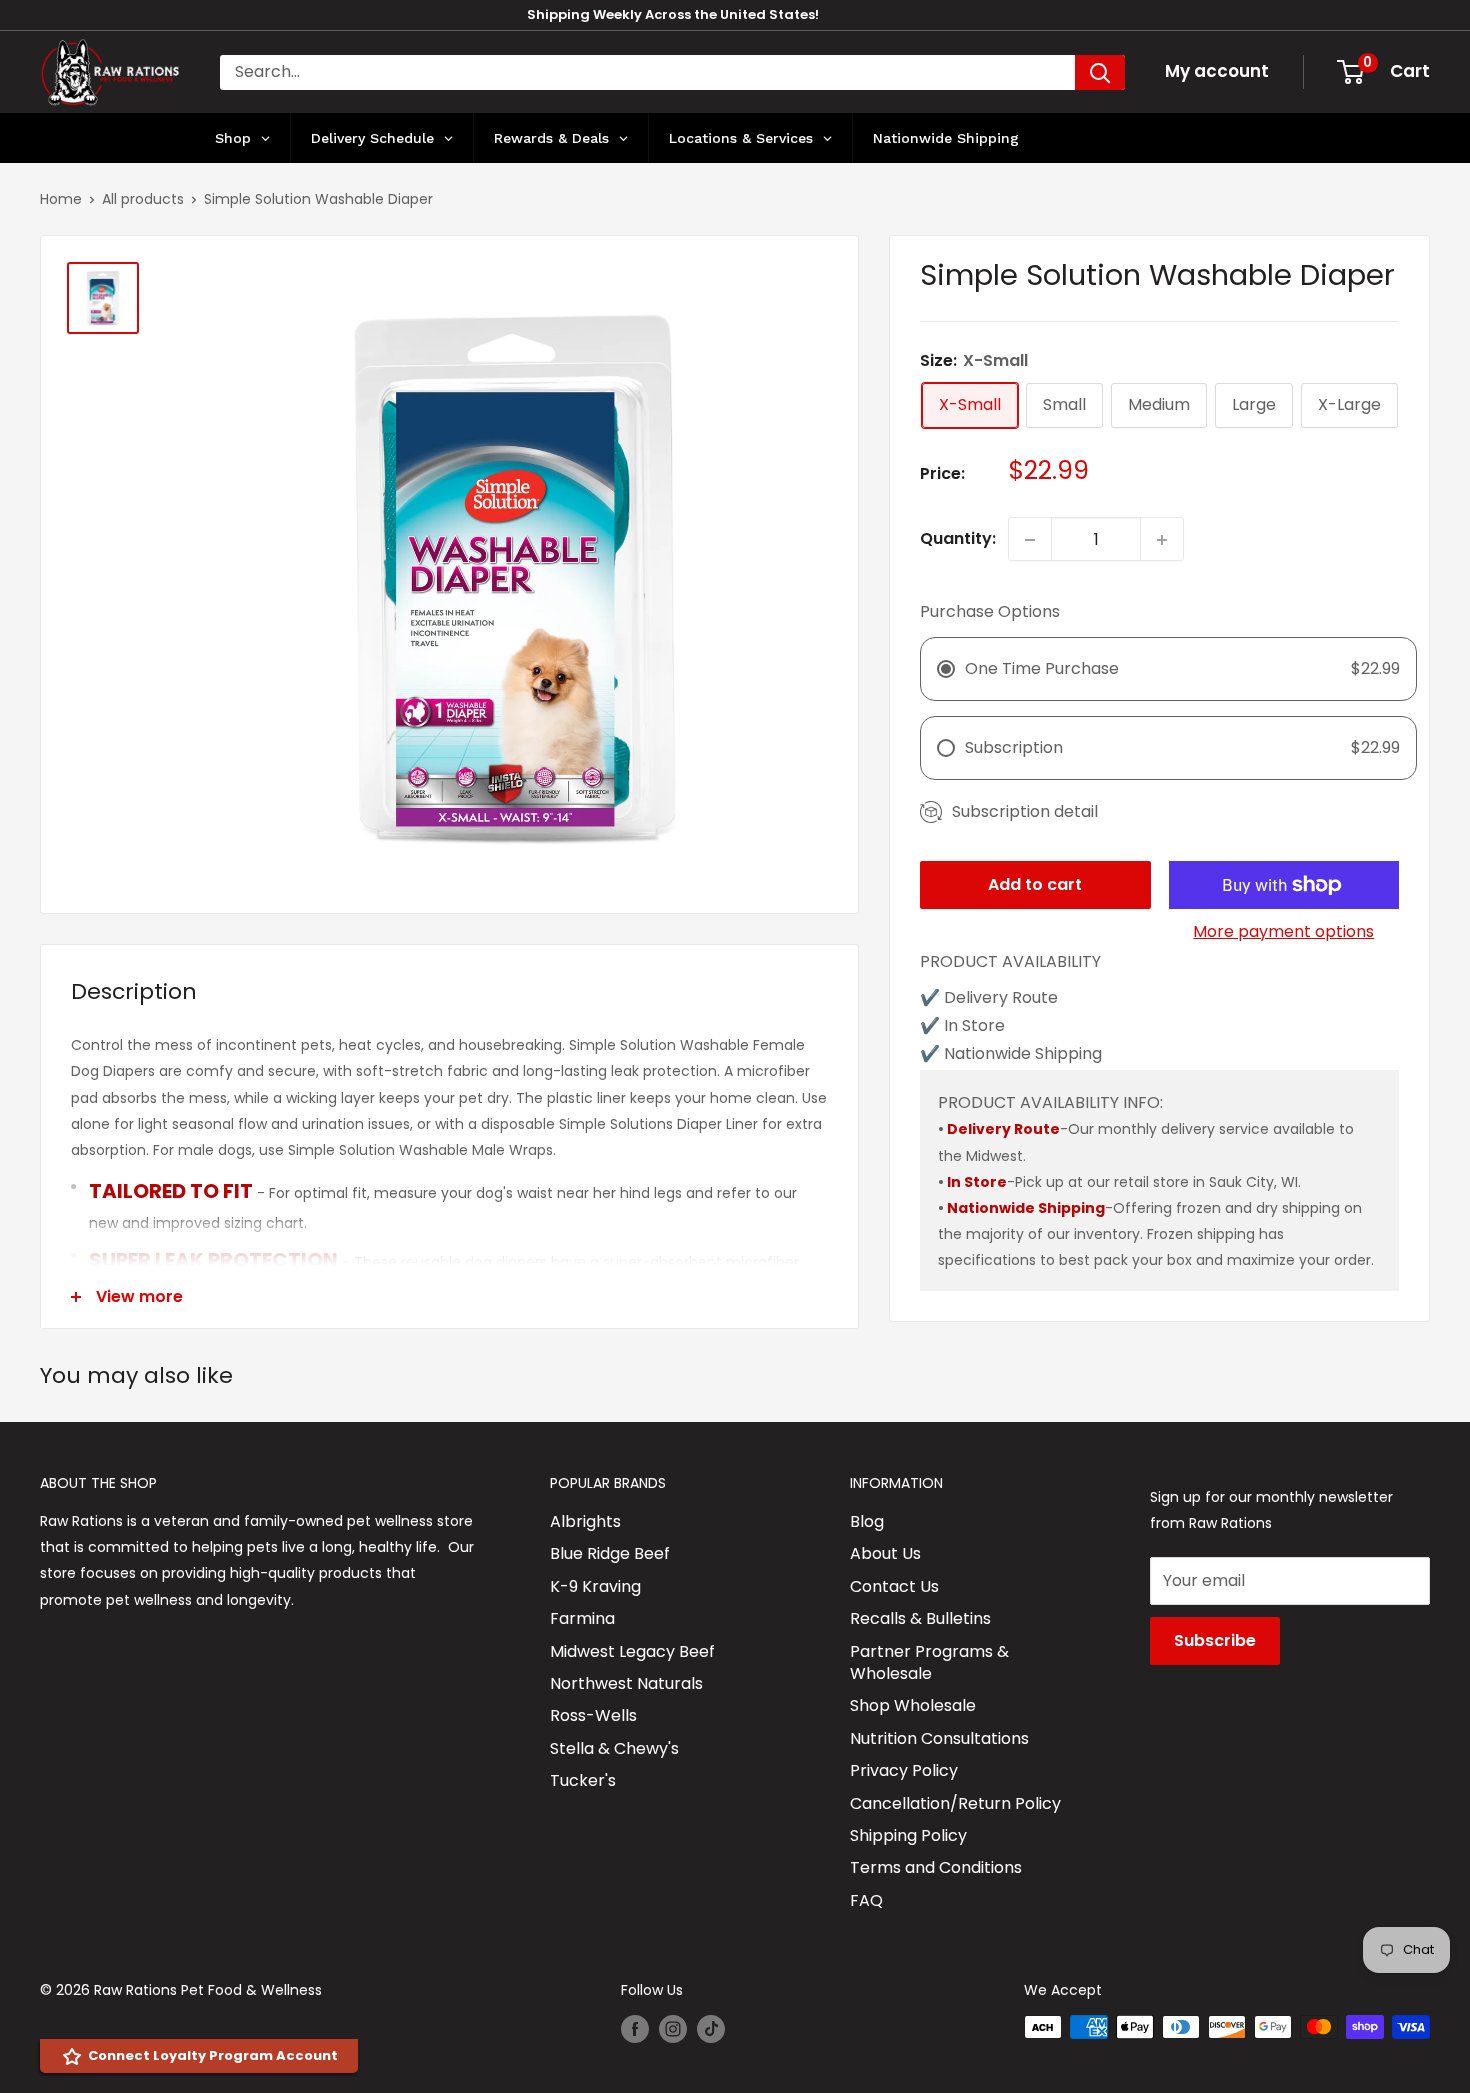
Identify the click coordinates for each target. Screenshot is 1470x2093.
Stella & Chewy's (614, 1748)
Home (61, 199)
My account (1217, 71)
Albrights (585, 1521)
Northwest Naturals (626, 1683)
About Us (885, 1553)
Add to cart (1035, 884)
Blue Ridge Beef (610, 1553)
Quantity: (958, 539)
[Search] (1100, 72)
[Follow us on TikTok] (711, 2029)
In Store (977, 1182)
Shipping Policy (908, 1835)
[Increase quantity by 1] (1162, 540)
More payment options (1283, 931)
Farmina (582, 1618)
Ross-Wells (593, 1715)
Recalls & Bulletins (920, 1618)
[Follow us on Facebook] (635, 2029)
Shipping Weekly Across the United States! (673, 14)
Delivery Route (1003, 1130)
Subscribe (1215, 1640)
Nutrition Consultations (939, 1738)
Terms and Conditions (936, 1867)
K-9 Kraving (595, 1586)
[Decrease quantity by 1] (1030, 540)
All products (143, 199)
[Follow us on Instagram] (673, 2029)
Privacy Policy (904, 1770)
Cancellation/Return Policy (955, 1803)
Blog (867, 1521)
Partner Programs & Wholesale (929, 1662)
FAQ (866, 1900)
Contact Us (894, 1586)
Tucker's (583, 1780)
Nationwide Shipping (1026, 1208)
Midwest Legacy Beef (632, 1651)
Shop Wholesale (913, 1705)
